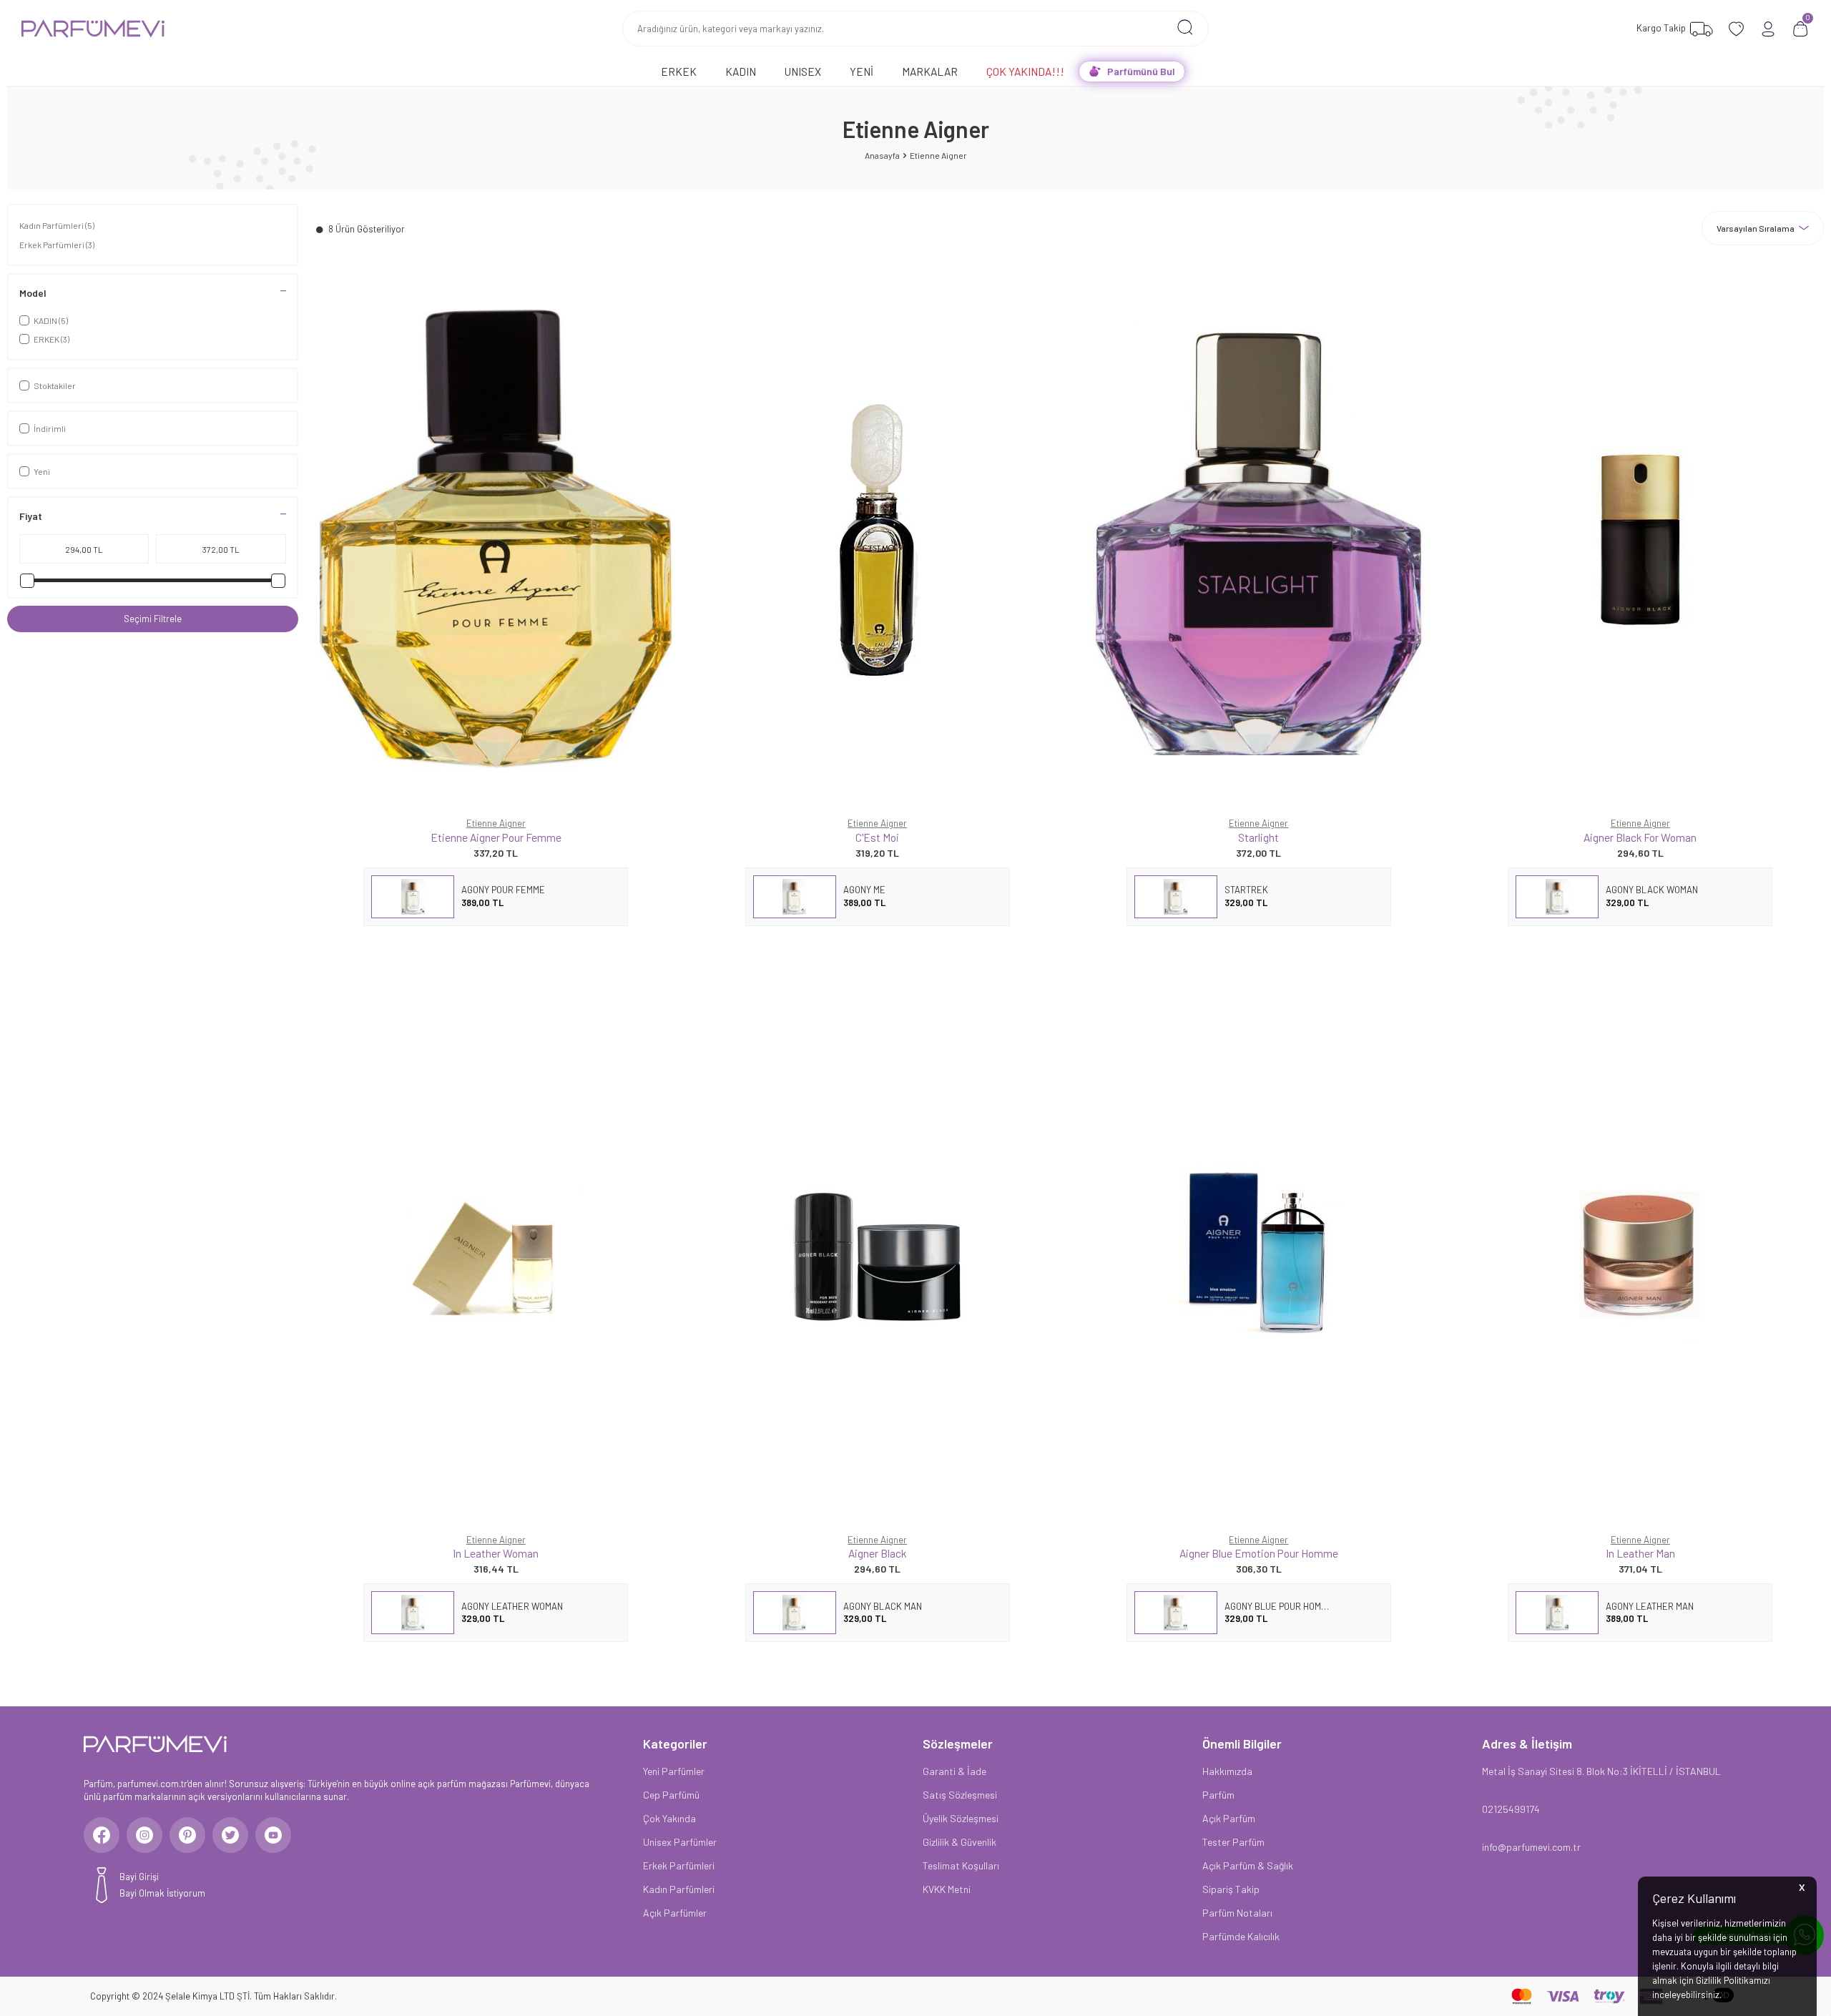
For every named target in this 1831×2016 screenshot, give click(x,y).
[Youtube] (273, 1835)
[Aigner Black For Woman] (1640, 539)
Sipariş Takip (1231, 1889)
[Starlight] (1258, 539)
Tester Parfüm (1233, 1842)
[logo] (93, 29)
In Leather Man (1640, 1553)
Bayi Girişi (139, 1877)
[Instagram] (144, 1835)
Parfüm (1218, 1795)
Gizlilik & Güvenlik (959, 1842)
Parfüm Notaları (1237, 1913)
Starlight (1258, 837)
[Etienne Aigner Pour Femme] (496, 539)
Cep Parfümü (671, 1795)
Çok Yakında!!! (1025, 71)
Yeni (861, 71)
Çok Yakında (669, 1818)
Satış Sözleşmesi (960, 1795)
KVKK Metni (947, 1889)
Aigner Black (877, 1553)
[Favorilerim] (1736, 29)
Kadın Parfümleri (57, 225)
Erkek (679, 71)
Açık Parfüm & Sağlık (1248, 1865)
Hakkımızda (1227, 1771)
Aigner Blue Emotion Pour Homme (1259, 1553)
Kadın (741, 71)
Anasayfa (882, 155)
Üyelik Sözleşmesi (961, 1818)
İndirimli (50, 428)
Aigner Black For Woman (1640, 837)
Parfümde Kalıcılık (1241, 1936)
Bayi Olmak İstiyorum (162, 1893)
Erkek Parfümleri (57, 245)
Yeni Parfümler (674, 1771)
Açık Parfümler (675, 1913)
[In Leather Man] (1640, 1255)
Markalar (930, 71)
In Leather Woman (496, 1553)
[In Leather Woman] (496, 1255)
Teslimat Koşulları (961, 1865)
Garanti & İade (954, 1771)
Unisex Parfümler (680, 1842)
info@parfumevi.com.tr (1531, 1847)
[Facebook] (102, 1835)
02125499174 (1511, 1809)
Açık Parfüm (1229, 1818)
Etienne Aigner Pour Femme (496, 837)
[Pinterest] (187, 1835)
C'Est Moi (877, 837)
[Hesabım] (1768, 29)
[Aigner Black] (877, 1255)
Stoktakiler (55, 385)
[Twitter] (230, 1835)
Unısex (803, 71)
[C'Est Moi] (877, 539)
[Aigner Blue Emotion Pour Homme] (1258, 1255)
